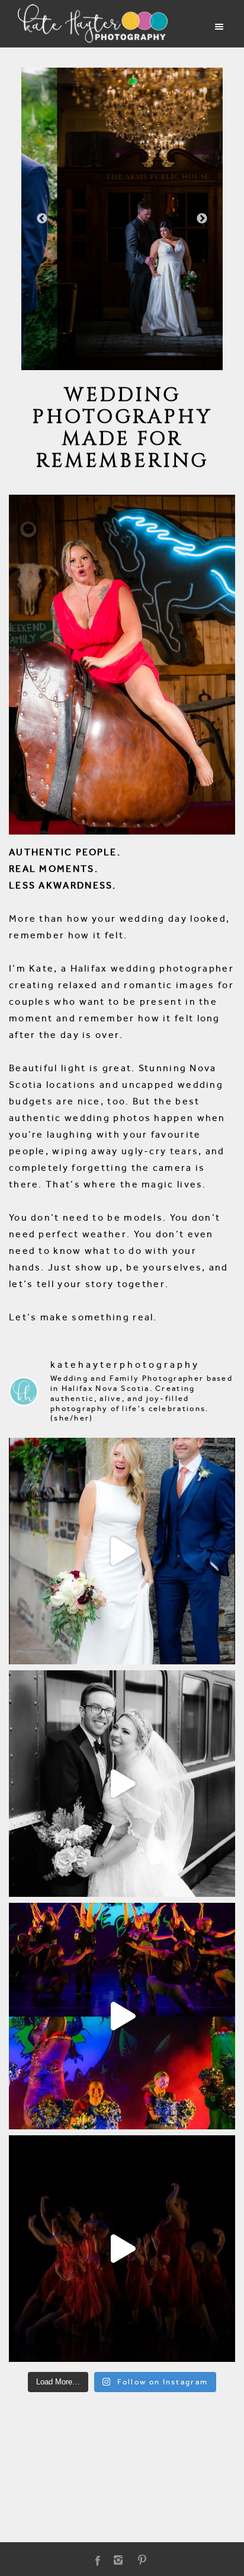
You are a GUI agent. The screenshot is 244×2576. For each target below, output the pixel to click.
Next (202, 219)
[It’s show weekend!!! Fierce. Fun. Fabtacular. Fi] (122, 2249)
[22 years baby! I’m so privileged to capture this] (122, 2016)
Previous (42, 219)
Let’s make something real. (83, 1317)
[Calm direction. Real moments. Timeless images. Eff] (122, 1784)
